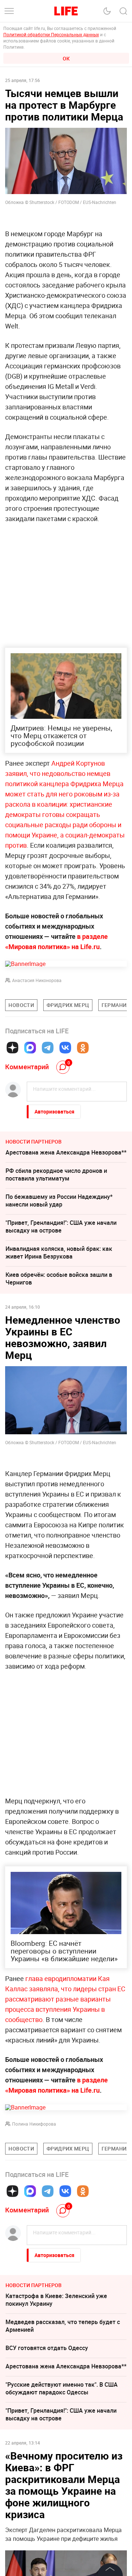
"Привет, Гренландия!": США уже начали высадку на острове (61, 1226)
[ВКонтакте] (65, 1048)
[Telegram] (48, 1048)
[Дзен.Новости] (12, 1048)
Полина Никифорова (34, 2124)
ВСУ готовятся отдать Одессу (47, 2348)
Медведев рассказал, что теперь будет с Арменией (63, 2326)
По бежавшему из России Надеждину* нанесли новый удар (59, 1200)
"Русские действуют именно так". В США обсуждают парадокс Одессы (62, 2388)
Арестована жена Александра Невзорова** (66, 1152)
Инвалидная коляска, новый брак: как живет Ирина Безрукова (59, 1252)
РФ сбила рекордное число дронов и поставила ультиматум (56, 1174)
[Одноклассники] (83, 1048)
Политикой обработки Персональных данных (51, 34)
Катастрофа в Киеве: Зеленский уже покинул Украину (56, 2300)
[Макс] (30, 1048)
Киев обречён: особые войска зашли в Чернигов (59, 1278)
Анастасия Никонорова (37, 980)
